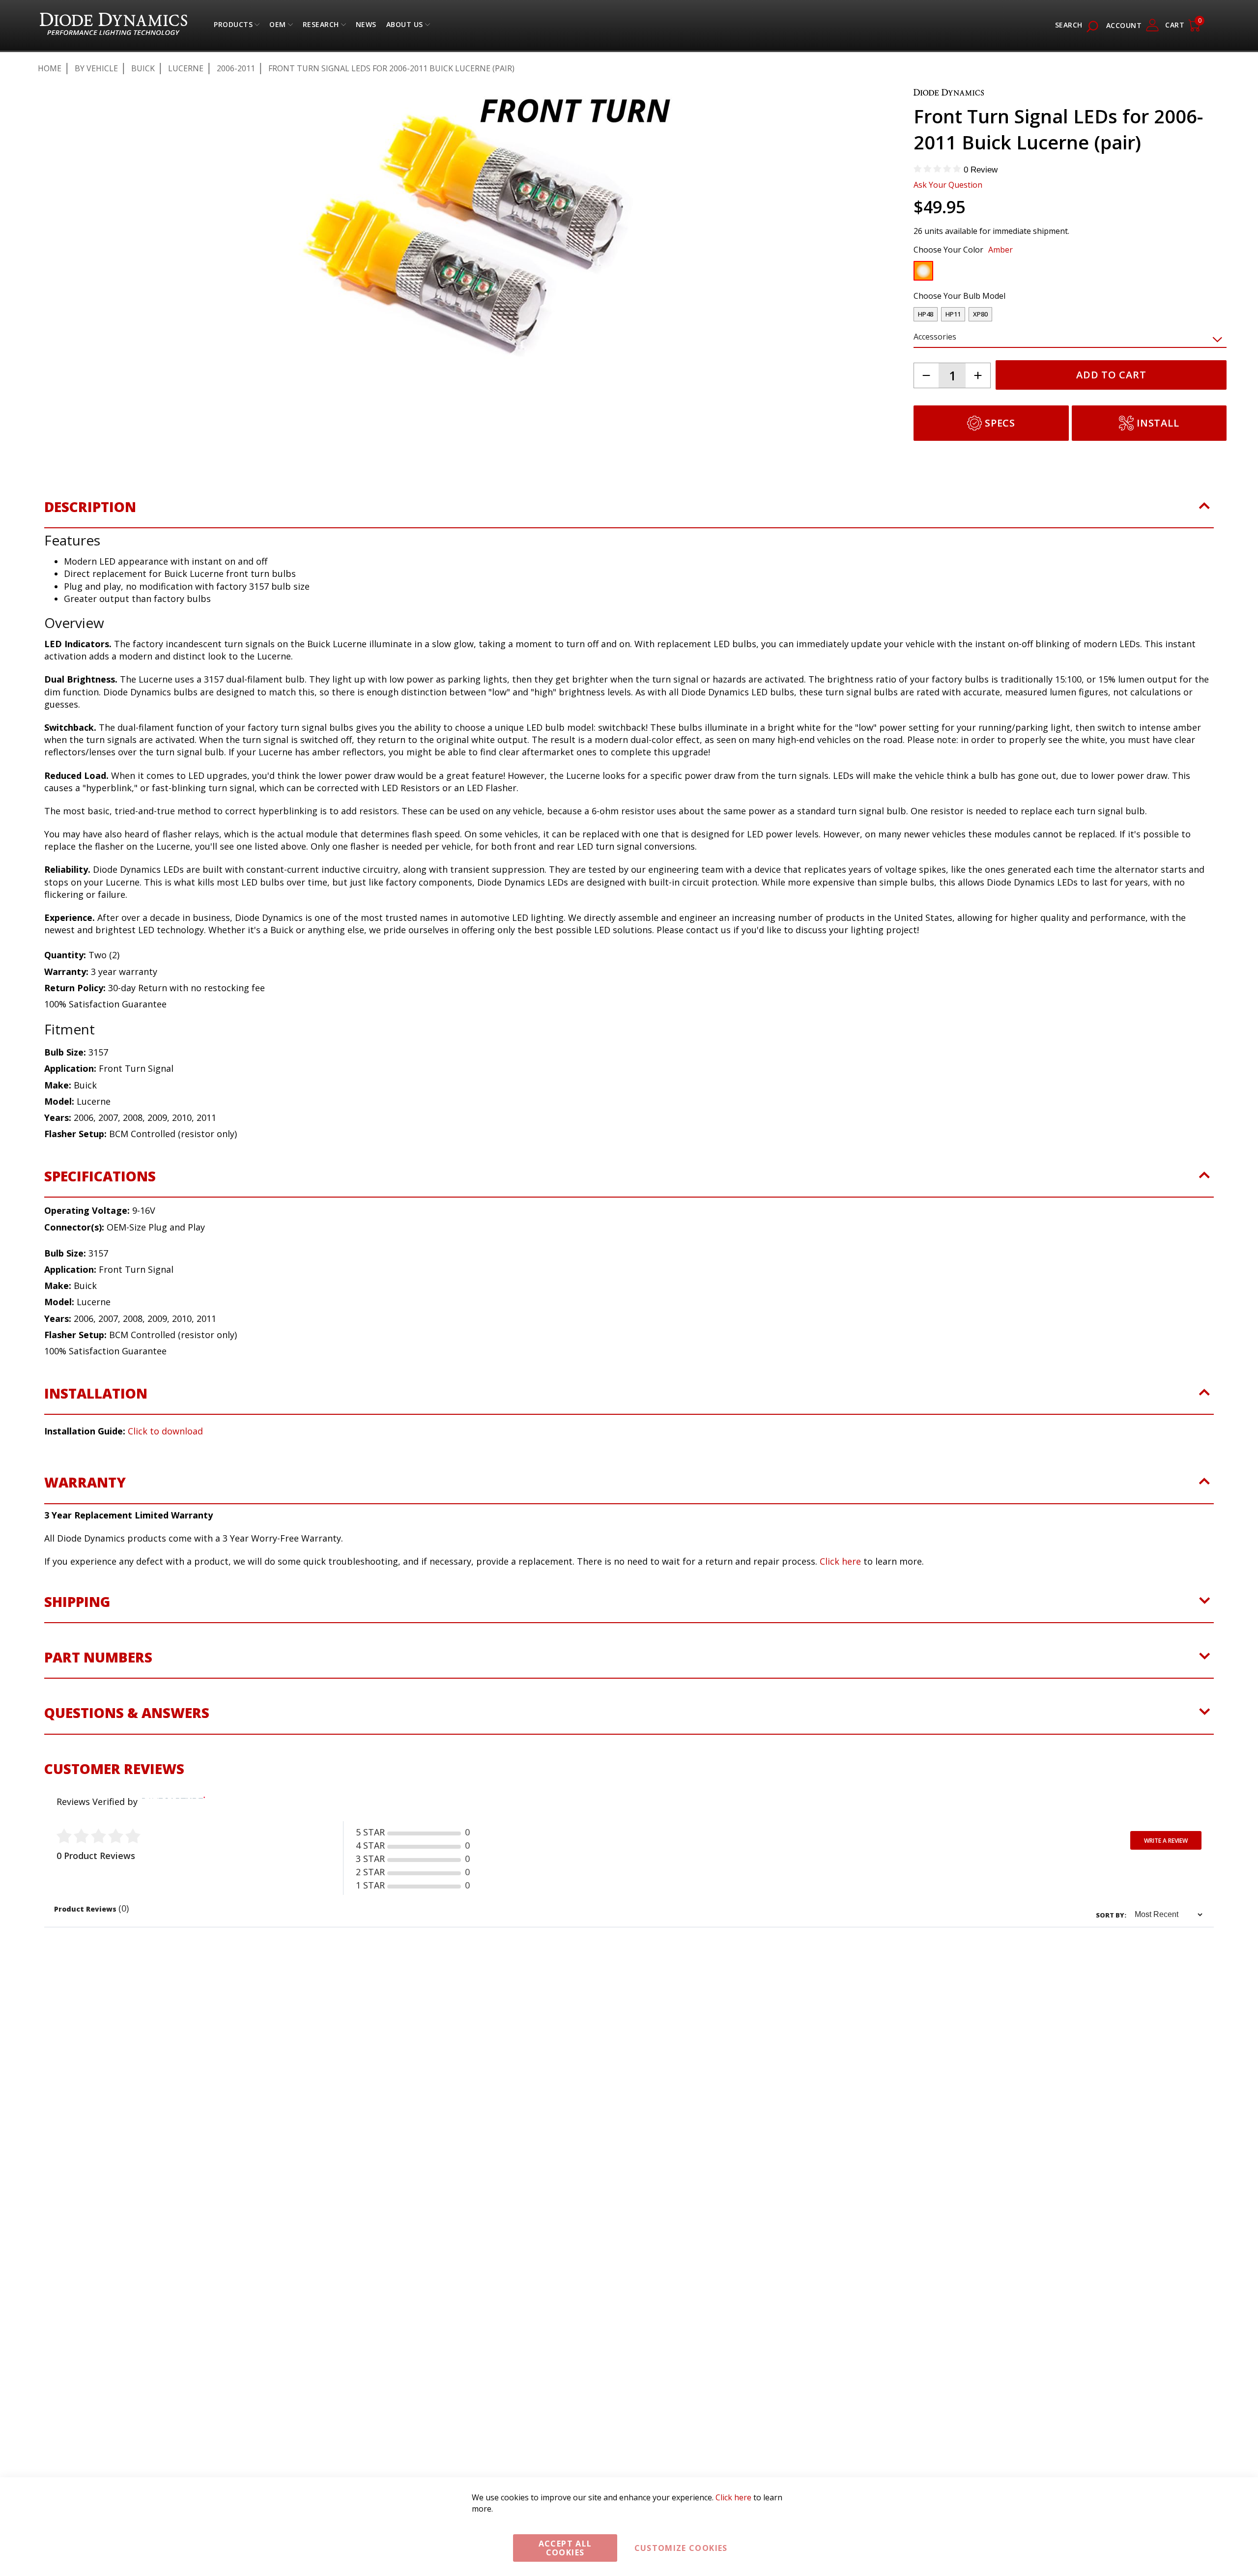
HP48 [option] (926, 314)
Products (233, 27)
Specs (1000, 423)
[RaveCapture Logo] (171, 1823)
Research (321, 27)
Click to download (165, 1453)
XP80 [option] (980, 314)
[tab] (629, 534)
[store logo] (114, 25)
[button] (81, 427)
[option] (923, 271)
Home (50, 68)
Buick (143, 68)
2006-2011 (236, 68)
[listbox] (1061, 273)
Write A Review (1166, 1862)
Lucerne (186, 68)
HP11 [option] (953, 314)
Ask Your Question (948, 185)
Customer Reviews (114, 1790)
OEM (278, 27)
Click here (840, 1583)
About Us (405, 27)
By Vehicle (96, 68)
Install (1158, 423)
